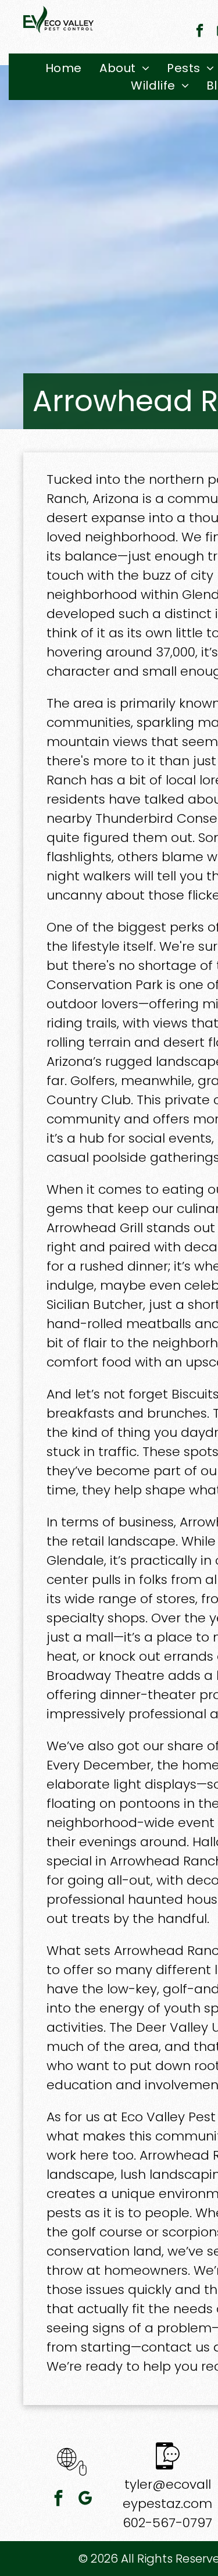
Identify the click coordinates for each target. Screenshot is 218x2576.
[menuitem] (64, 68)
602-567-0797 (167, 2523)
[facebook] (200, 32)
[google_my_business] (85, 2500)
